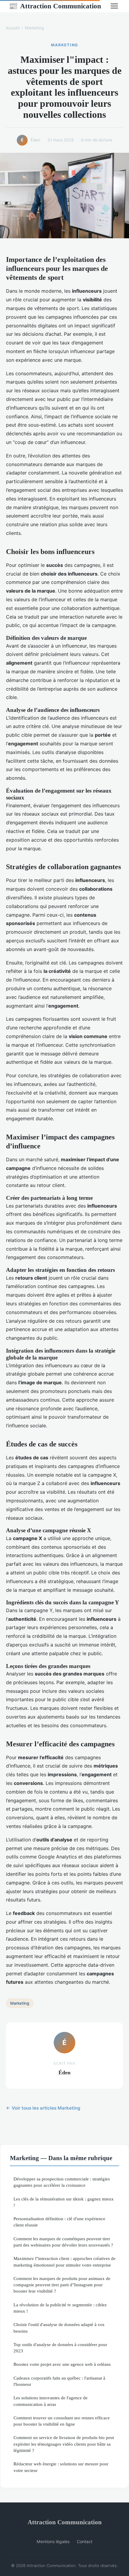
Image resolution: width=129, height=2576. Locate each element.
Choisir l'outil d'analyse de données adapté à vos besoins (59, 2328)
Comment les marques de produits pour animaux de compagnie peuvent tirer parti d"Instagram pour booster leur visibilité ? (62, 2285)
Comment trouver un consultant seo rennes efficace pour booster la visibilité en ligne (62, 2421)
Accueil (13, 28)
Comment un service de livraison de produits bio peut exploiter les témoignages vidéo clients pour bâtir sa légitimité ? (64, 2444)
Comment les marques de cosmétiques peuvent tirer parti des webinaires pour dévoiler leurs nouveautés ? (63, 2242)
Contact (85, 2541)
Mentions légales (53, 2541)
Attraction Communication (55, 6)
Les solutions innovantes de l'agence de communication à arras (51, 2401)
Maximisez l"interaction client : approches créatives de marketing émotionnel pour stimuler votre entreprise (64, 2261)
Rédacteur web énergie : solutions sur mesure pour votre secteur (61, 2467)
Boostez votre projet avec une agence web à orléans (62, 2364)
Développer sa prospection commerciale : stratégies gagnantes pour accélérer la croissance (62, 2182)
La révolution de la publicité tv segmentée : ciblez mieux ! (60, 2308)
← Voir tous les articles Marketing (43, 2108)
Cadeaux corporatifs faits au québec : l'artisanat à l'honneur (59, 2381)
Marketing (34, 28)
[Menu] (114, 6)
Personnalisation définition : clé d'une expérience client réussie (59, 2222)
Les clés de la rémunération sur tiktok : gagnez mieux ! (64, 2202)
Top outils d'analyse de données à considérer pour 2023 (60, 2348)
